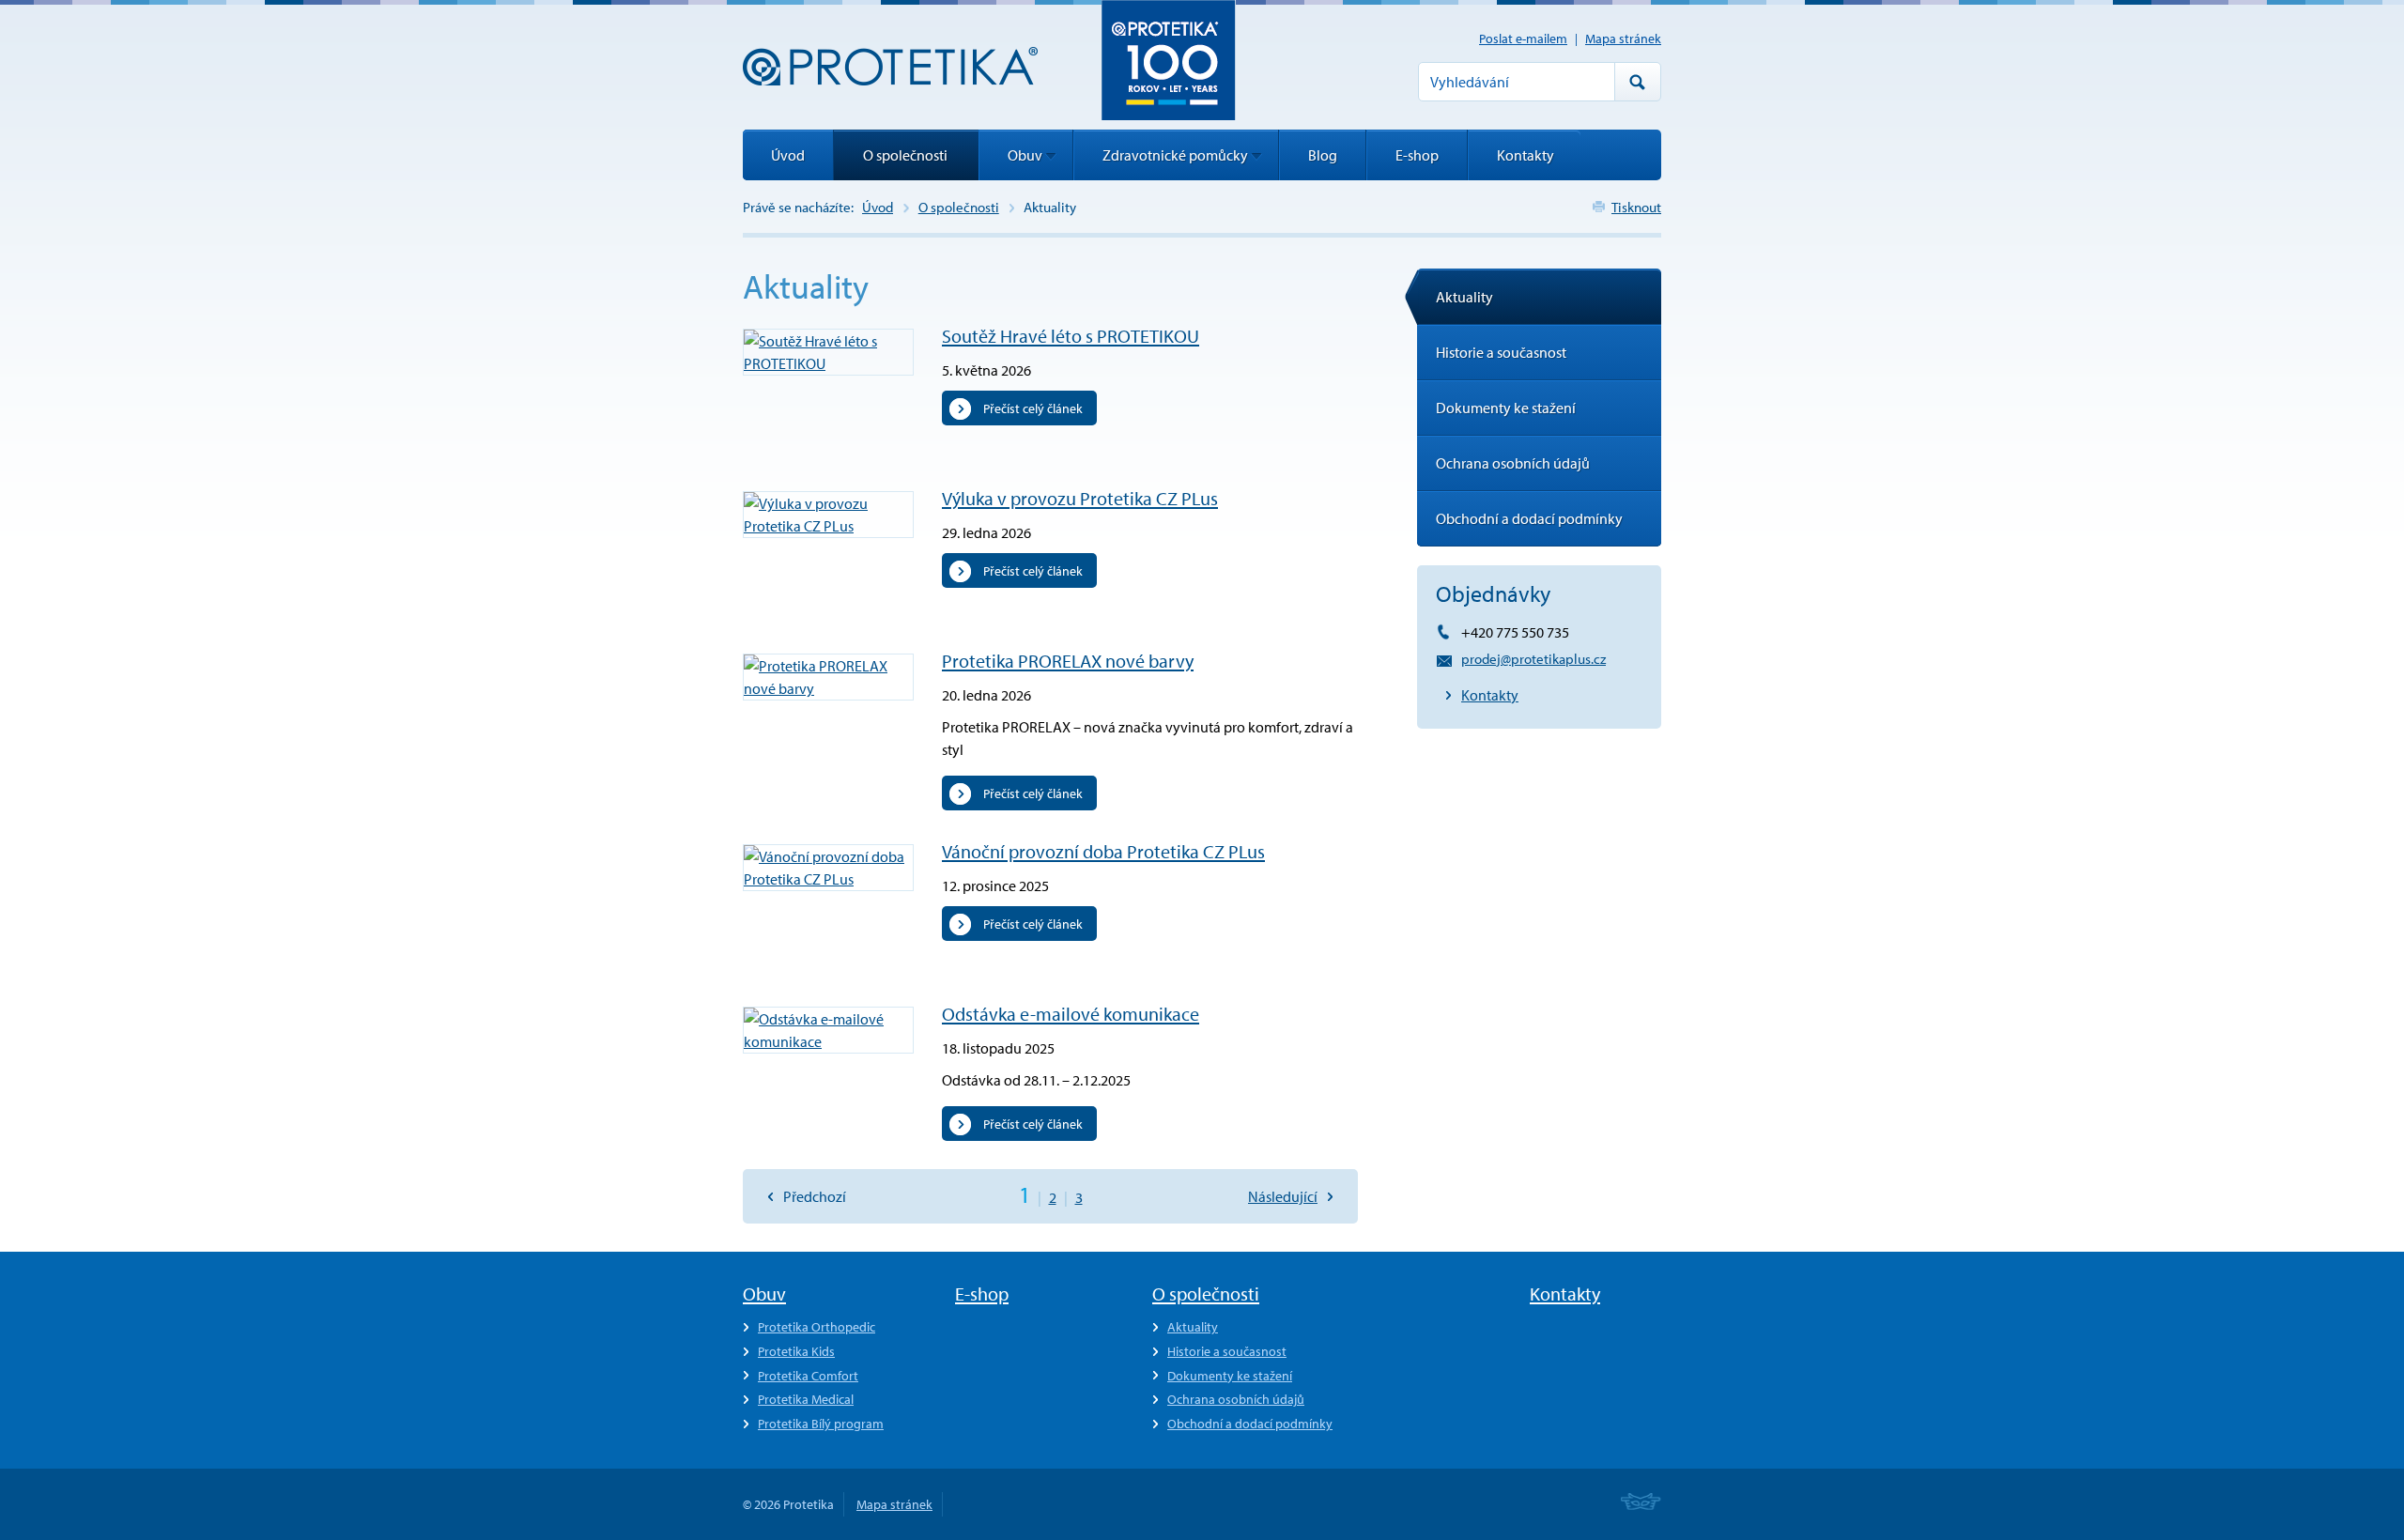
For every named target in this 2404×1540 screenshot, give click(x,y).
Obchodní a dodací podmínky (1529, 518)
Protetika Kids (796, 1351)
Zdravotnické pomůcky (1175, 155)
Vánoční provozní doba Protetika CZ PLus (1103, 851)
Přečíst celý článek (1033, 408)
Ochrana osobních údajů (1513, 463)
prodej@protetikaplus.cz (1533, 659)
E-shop (1417, 155)
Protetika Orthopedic (817, 1327)
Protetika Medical (806, 1399)
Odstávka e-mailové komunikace (1071, 1014)
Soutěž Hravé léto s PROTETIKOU (1071, 336)
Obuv (1025, 155)
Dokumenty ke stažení (1506, 408)
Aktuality (1464, 297)
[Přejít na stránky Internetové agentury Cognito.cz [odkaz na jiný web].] (1641, 1503)
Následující (1283, 1196)
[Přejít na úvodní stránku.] (890, 66)
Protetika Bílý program (821, 1424)
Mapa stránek (1623, 38)
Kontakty (1490, 695)
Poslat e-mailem (1523, 38)
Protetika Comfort (808, 1376)
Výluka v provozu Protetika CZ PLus (1080, 498)
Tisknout (1636, 207)
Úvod (878, 207)
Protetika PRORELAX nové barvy (1068, 661)
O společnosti (959, 207)
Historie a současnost (1501, 352)
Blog (1323, 155)
